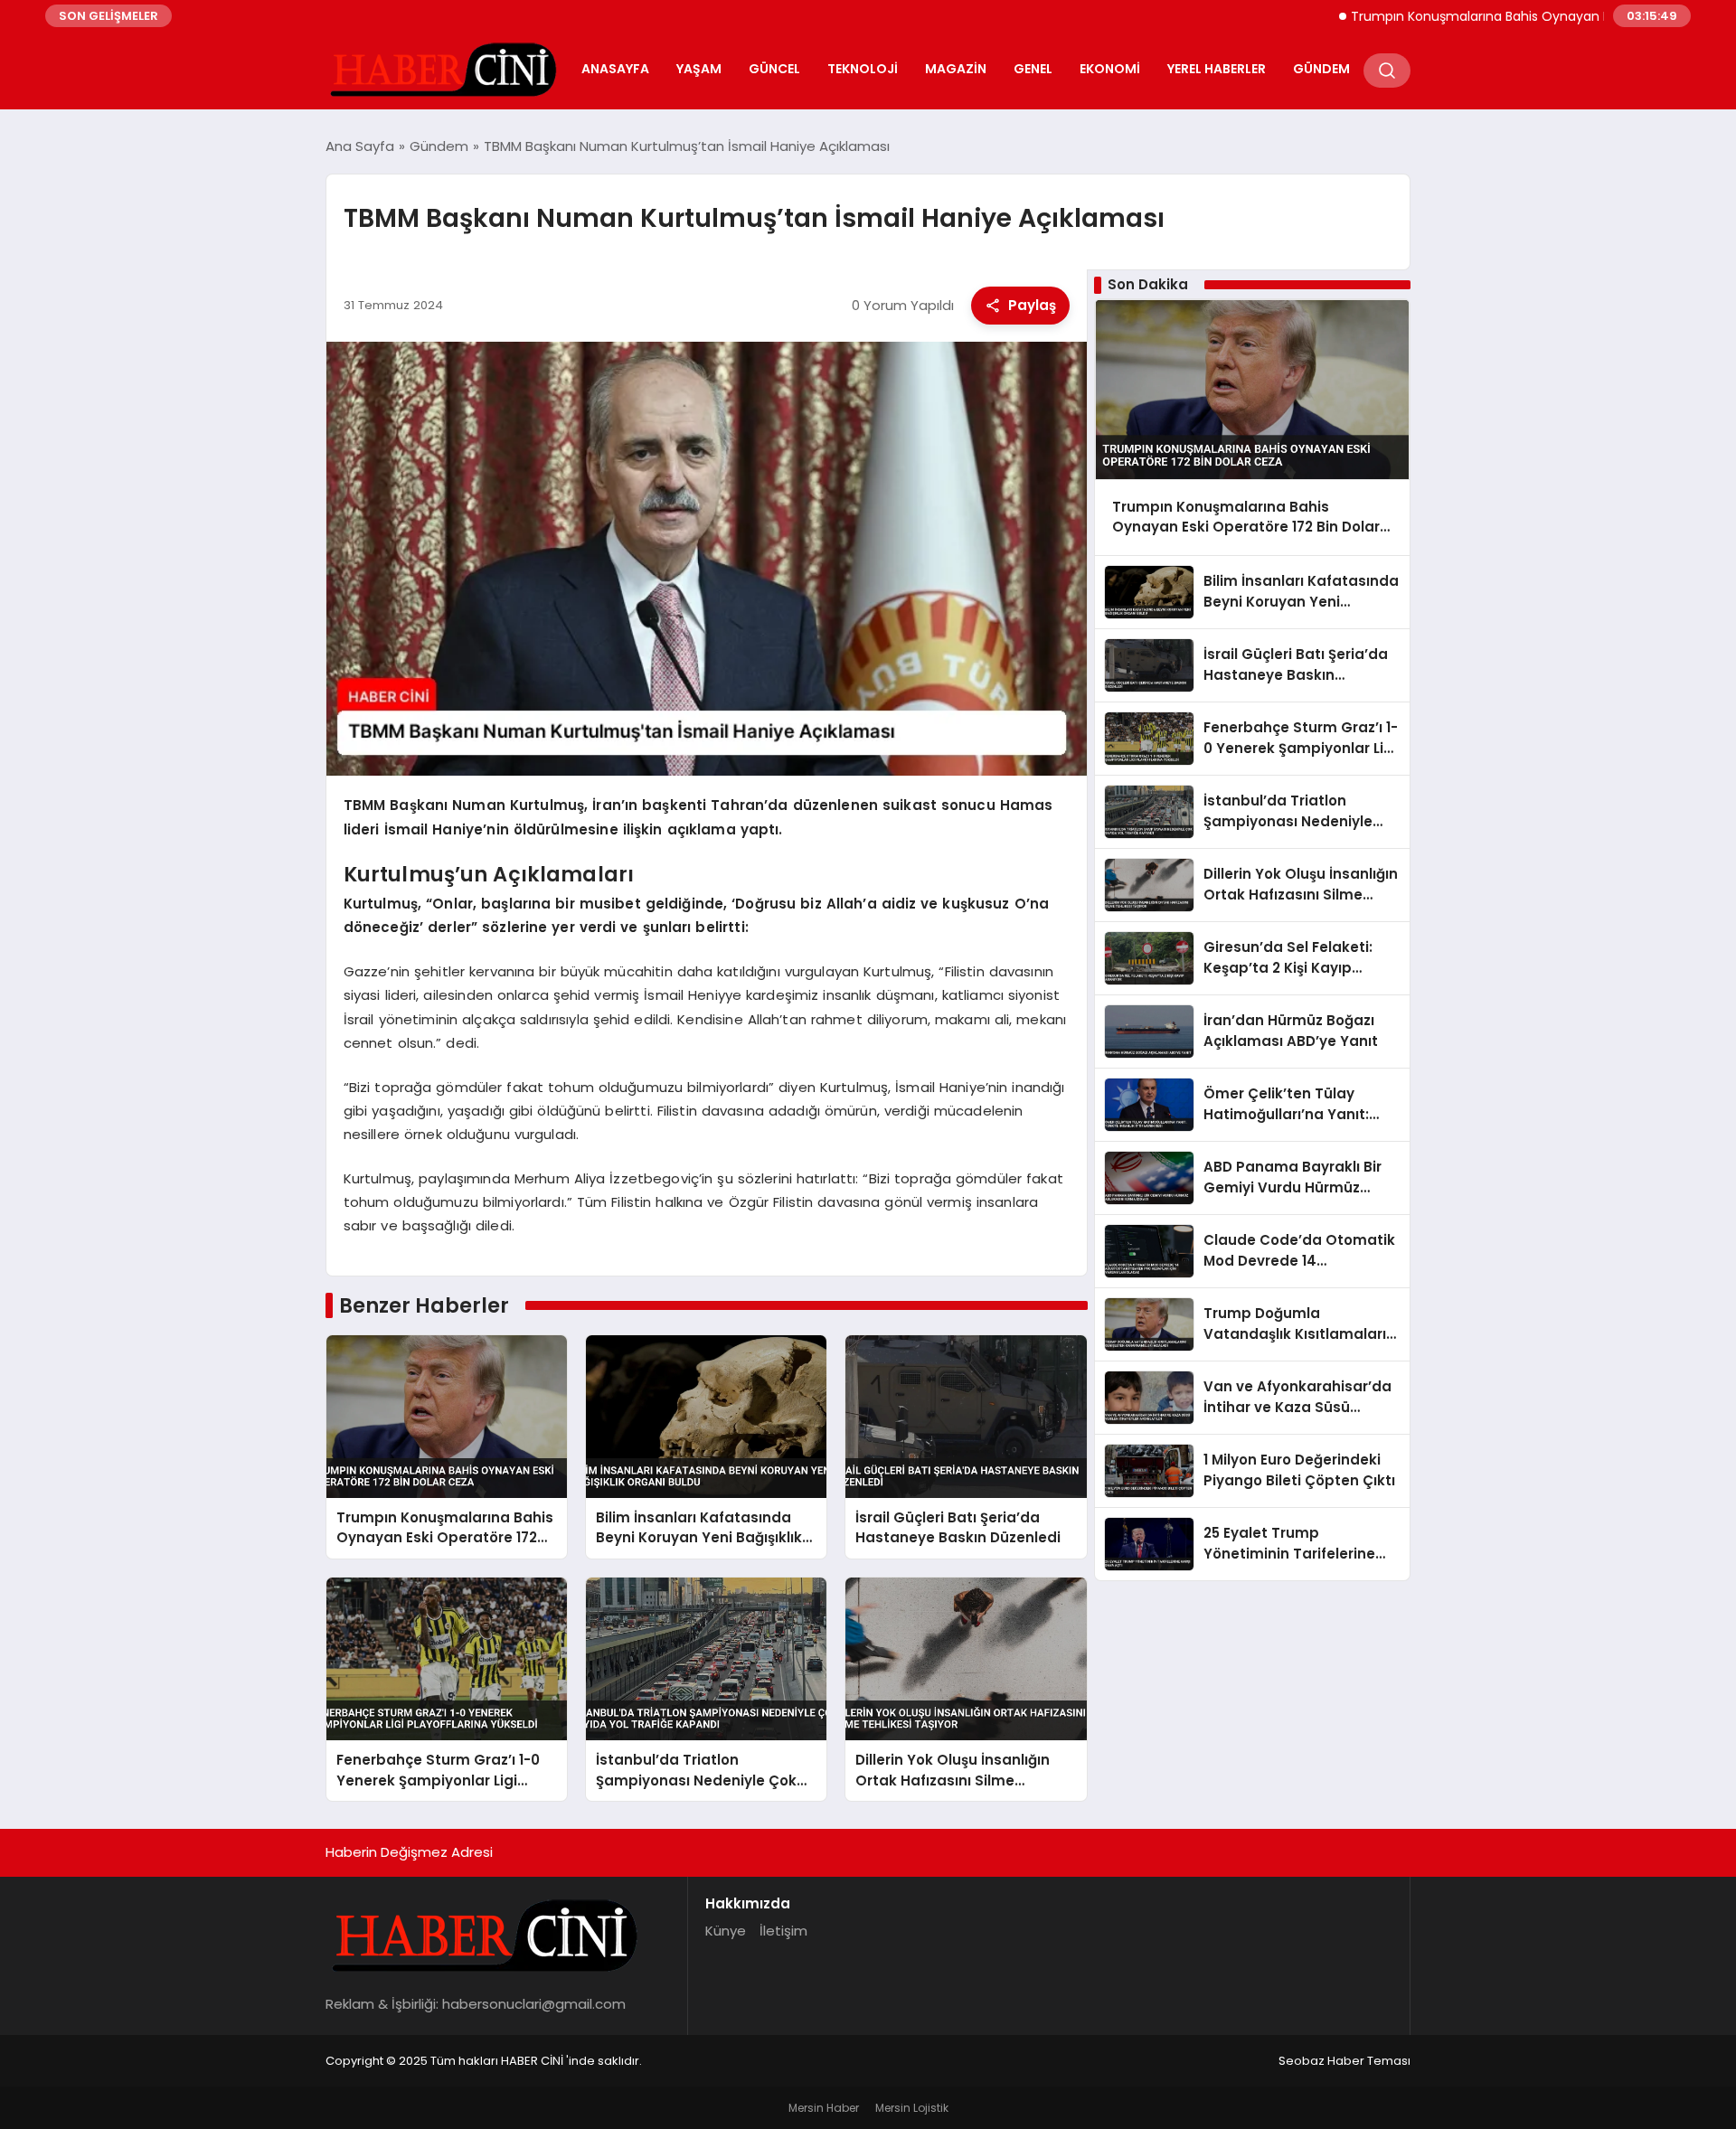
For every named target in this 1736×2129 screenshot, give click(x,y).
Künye (726, 1931)
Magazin (956, 69)
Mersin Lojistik (912, 2108)
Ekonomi (1110, 69)
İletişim (783, 1931)
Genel (1033, 69)
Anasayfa (615, 69)
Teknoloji (863, 69)
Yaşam (699, 69)
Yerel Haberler (1217, 69)
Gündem (1321, 69)
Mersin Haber (824, 2108)
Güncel (774, 69)
